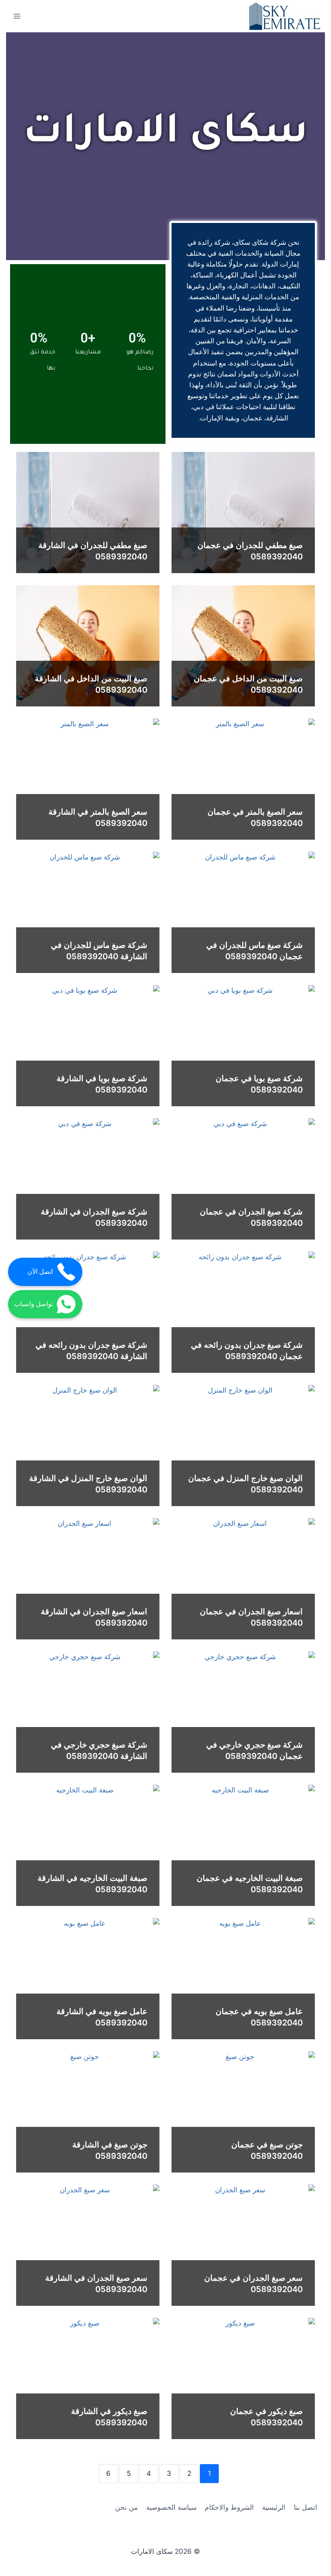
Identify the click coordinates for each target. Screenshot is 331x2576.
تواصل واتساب (34, 1304)
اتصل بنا (306, 2507)
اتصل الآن (40, 1272)
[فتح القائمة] (17, 16)
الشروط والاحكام (229, 2507)
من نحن (126, 2507)
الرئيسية (274, 2507)
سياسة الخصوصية (171, 2507)
